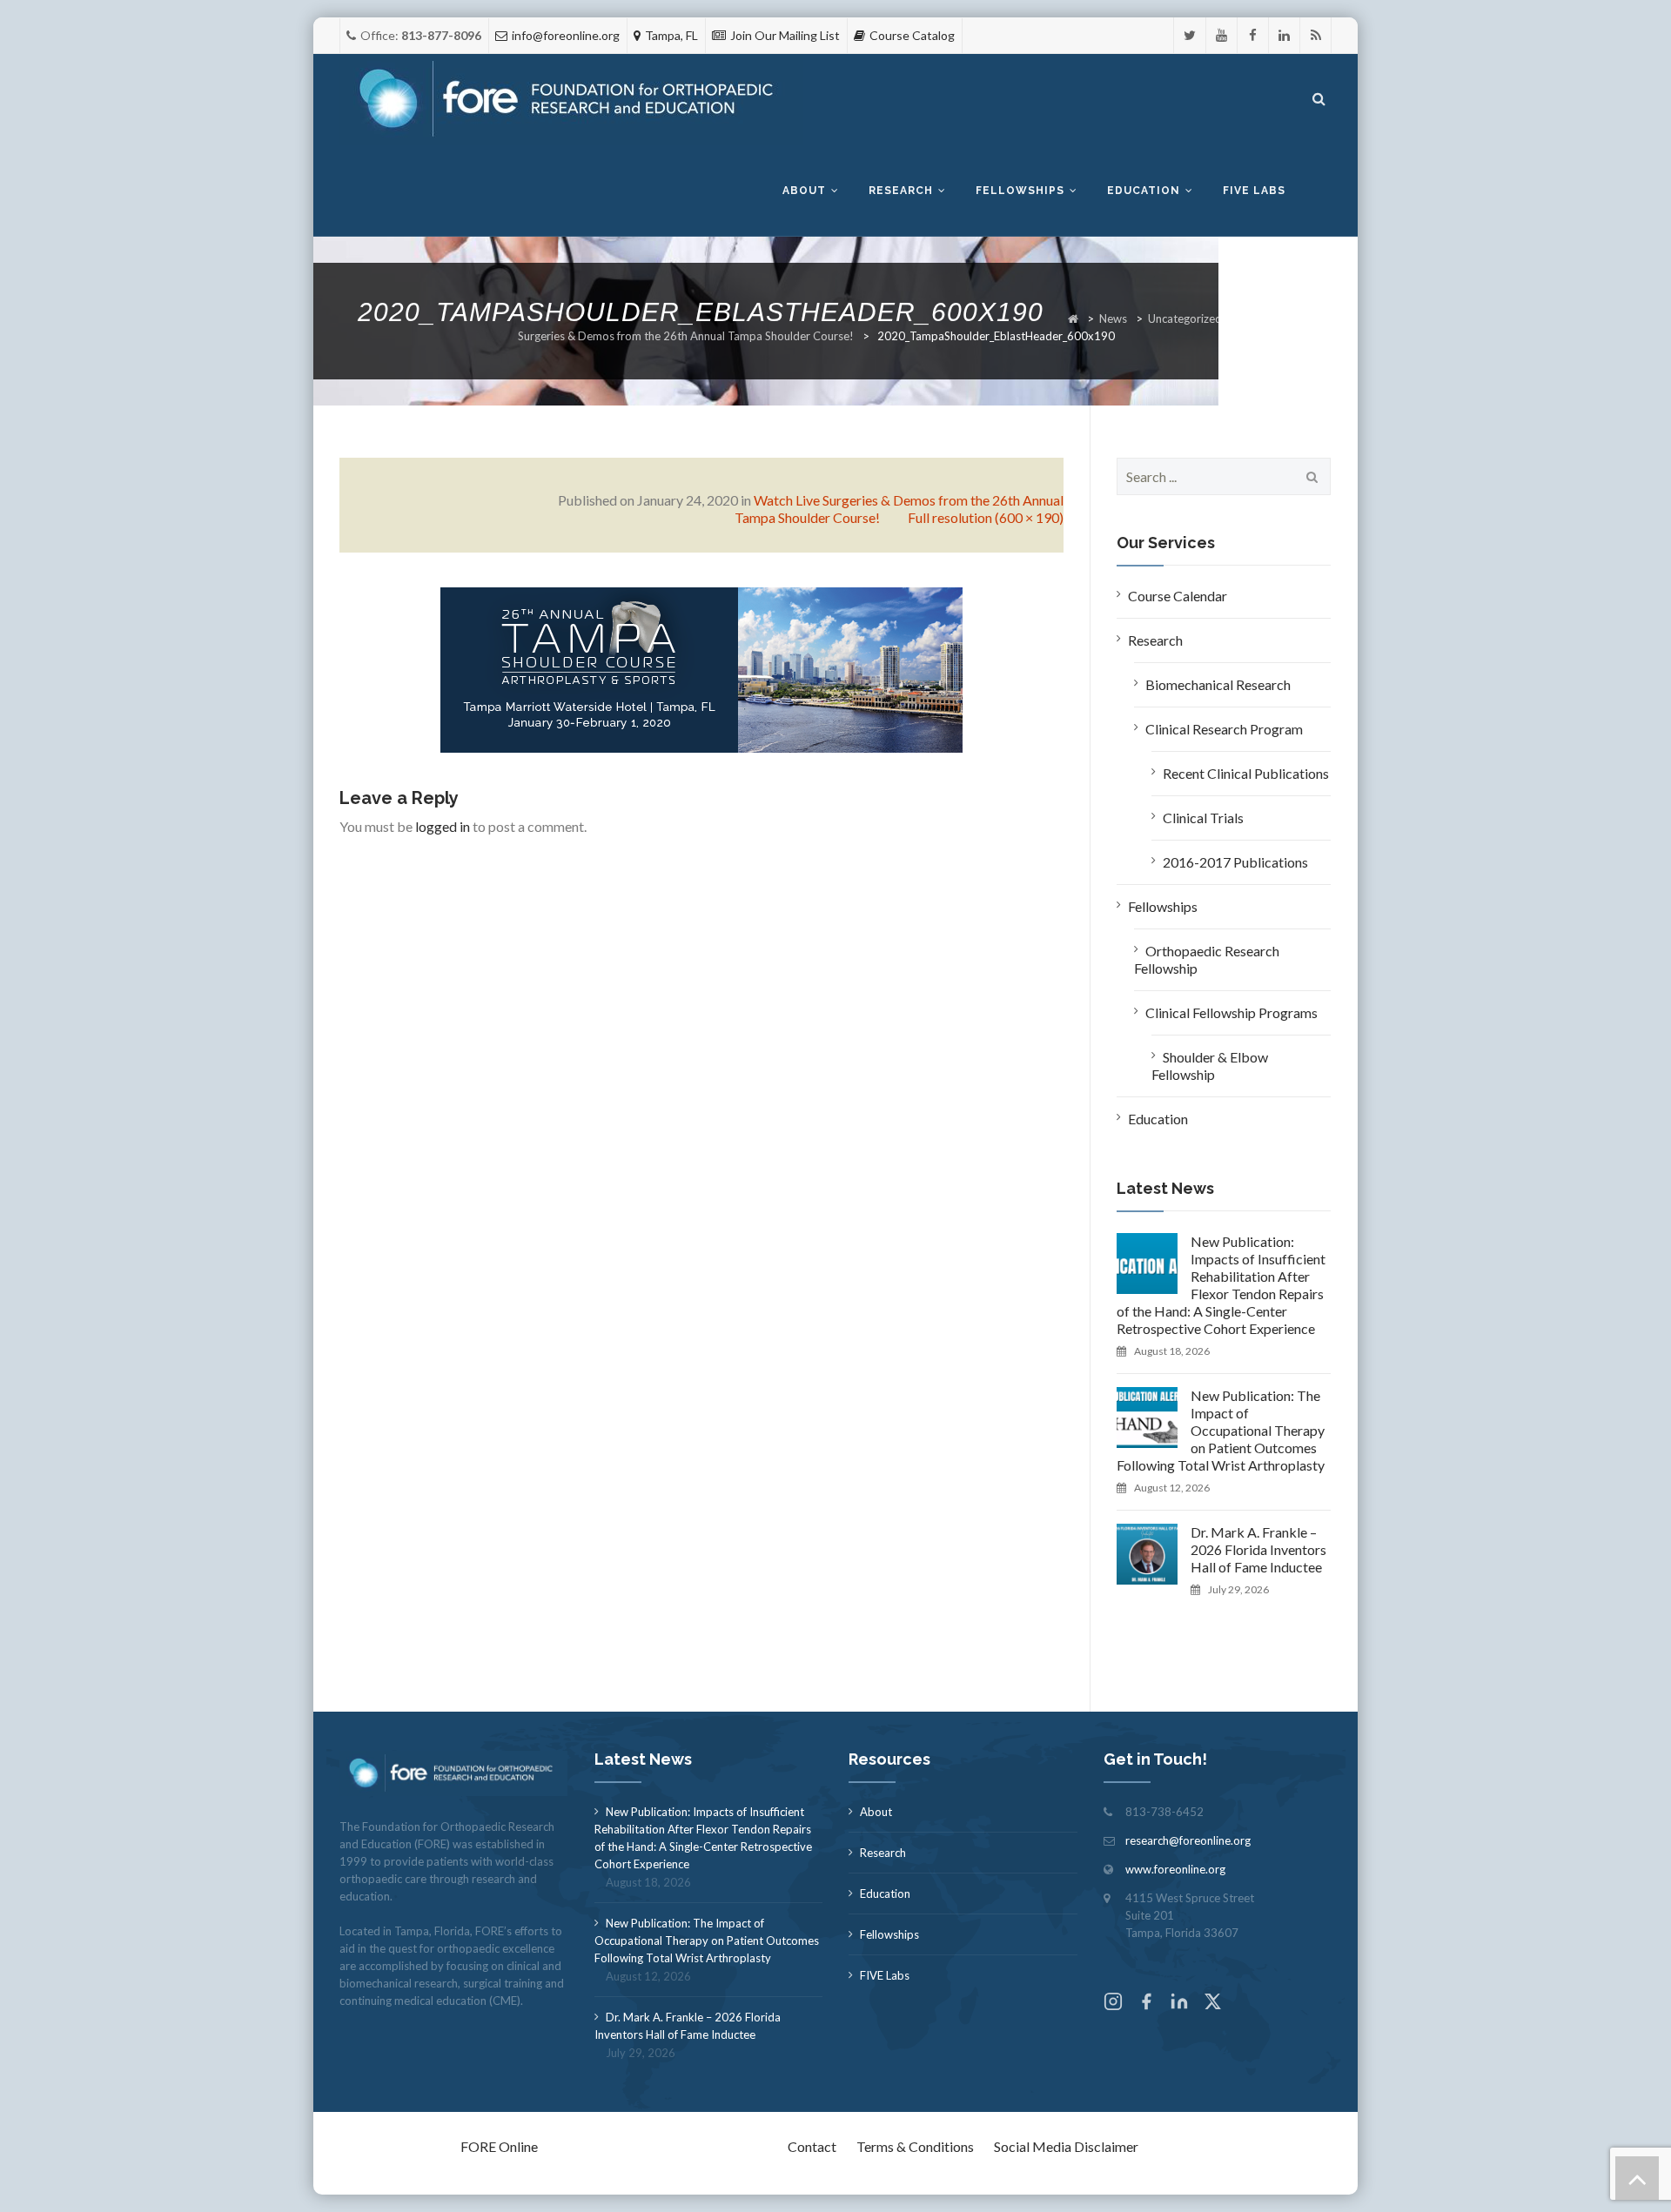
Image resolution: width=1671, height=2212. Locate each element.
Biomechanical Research (1218, 684)
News (1113, 318)
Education (1144, 191)
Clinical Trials (1203, 818)
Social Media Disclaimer (1066, 2146)
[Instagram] (1113, 2004)
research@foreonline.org (1188, 1840)
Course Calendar (1178, 596)
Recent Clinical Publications (1246, 773)
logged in (443, 826)
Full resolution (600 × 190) (986, 517)
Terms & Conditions (915, 2146)
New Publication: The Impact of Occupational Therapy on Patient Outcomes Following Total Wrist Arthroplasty (1221, 1430)
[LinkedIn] (1284, 35)
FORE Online (499, 2146)
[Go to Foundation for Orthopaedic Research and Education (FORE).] (1073, 318)
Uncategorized (1185, 318)
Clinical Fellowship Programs (1231, 1012)
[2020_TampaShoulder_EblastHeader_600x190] (701, 668)
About (804, 191)
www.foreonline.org (1175, 1869)
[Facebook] (1253, 35)
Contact (812, 2146)
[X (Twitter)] (1212, 2004)
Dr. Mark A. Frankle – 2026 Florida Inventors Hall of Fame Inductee (1258, 1549)
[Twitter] (1190, 35)
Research (901, 191)
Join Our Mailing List (785, 35)
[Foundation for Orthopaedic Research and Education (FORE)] (571, 100)
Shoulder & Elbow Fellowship (1210, 1066)
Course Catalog (912, 35)
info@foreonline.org (566, 35)
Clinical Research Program (1224, 729)
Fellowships (1020, 191)
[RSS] (1315, 35)
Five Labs (1254, 191)
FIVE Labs (885, 1975)
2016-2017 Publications (1235, 862)
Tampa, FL (671, 35)
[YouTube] (1221, 35)
